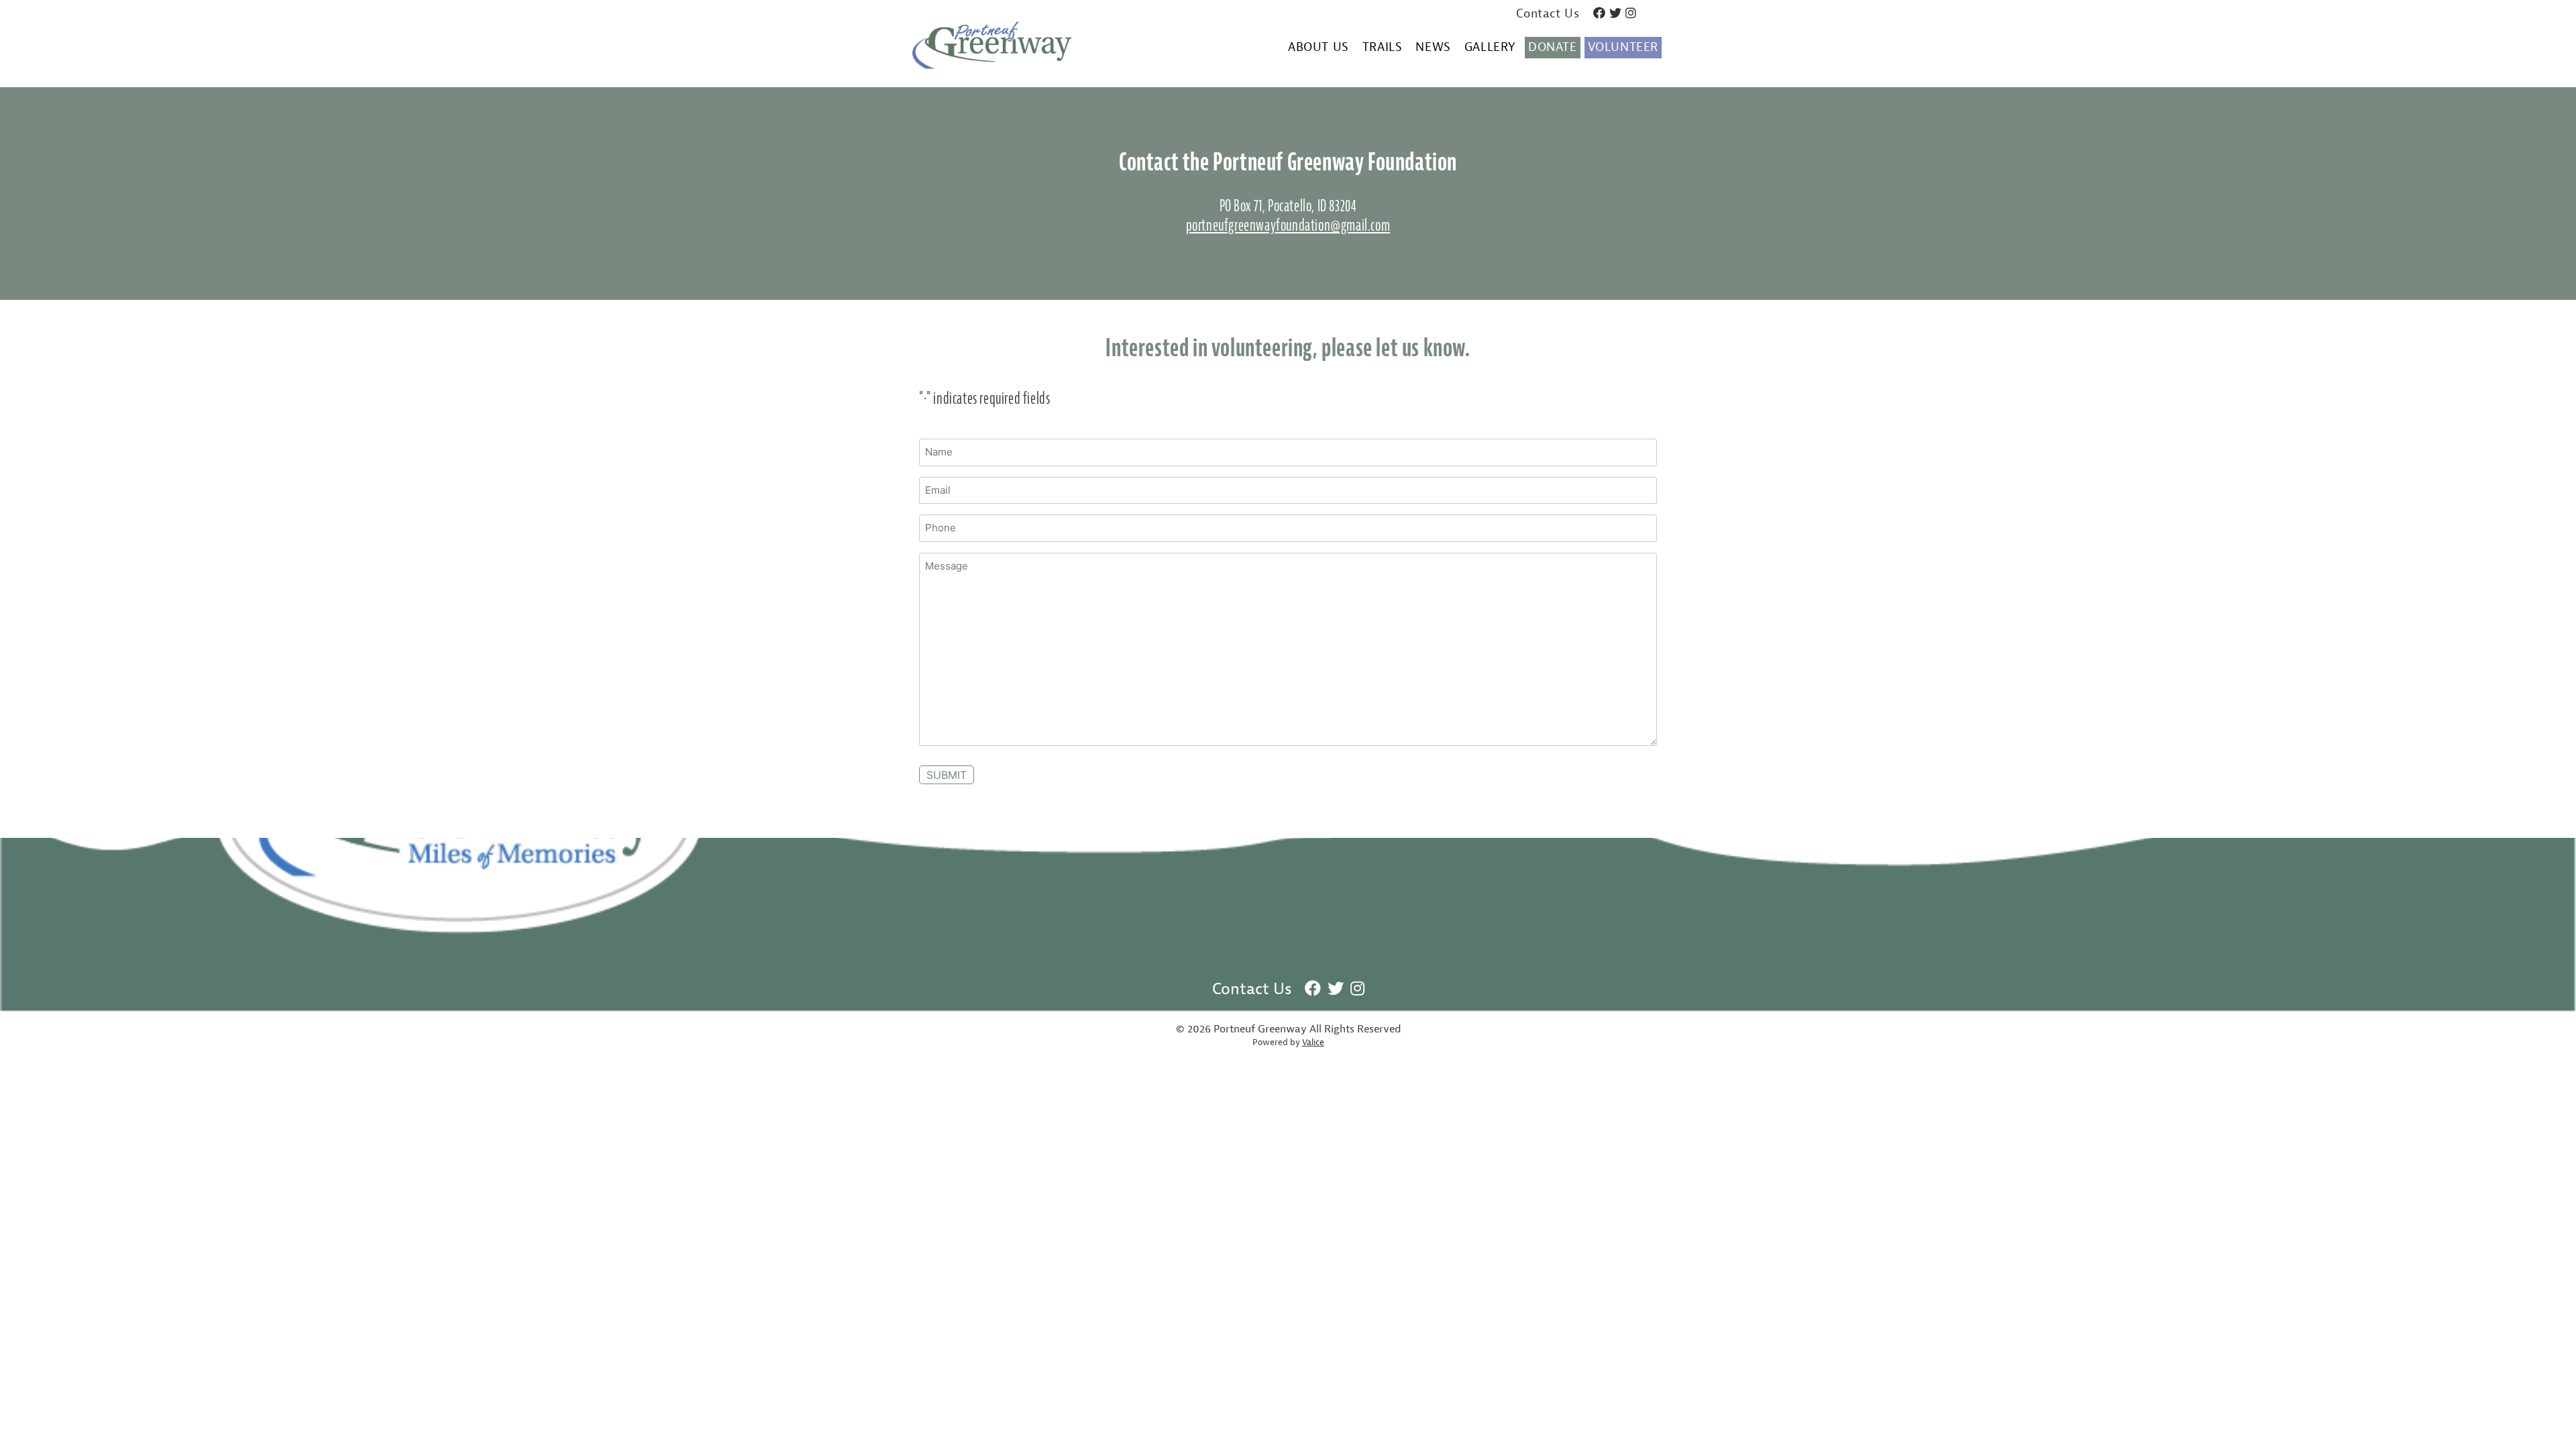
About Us (1319, 48)
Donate (1553, 47)
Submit (947, 775)
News (1433, 48)
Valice (1313, 1042)
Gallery (1490, 48)
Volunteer (1623, 47)
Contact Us (1548, 14)
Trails (1383, 48)
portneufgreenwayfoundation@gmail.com (1288, 225)
